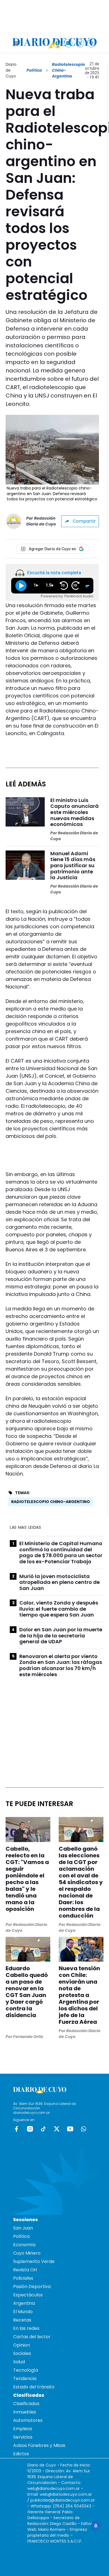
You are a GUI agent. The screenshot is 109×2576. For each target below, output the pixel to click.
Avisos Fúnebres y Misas (39, 2445)
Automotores (28, 2420)
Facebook (16, 2129)
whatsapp (84, 2129)
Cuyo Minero (27, 2253)
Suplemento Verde (34, 2261)
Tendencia (25, 2379)
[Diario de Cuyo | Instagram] (68, 43)
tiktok (43, 2129)
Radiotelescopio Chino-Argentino (51, 1502)
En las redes (26, 2328)
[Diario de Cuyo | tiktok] (92, 43)
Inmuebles (25, 2412)
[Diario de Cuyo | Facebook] (57, 43)
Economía (24, 2245)
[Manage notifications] (96, 2526)
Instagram (30, 2129)
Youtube (70, 2129)
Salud (19, 2362)
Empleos (23, 2429)
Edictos (21, 2454)
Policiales (23, 2278)
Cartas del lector (32, 2337)
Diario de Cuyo (11, 70)
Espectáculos (28, 2295)
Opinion (22, 2345)
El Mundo (23, 2312)
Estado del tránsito (34, 2387)
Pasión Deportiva (32, 2287)
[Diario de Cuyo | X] (80, 43)
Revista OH (25, 2270)
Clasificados (26, 2404)
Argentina (24, 2303)
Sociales (22, 2353)
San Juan (23, 2228)
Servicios (23, 2437)
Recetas (22, 2320)
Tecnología (26, 2370)
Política (34, 70)
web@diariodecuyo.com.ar (54, 2488)
